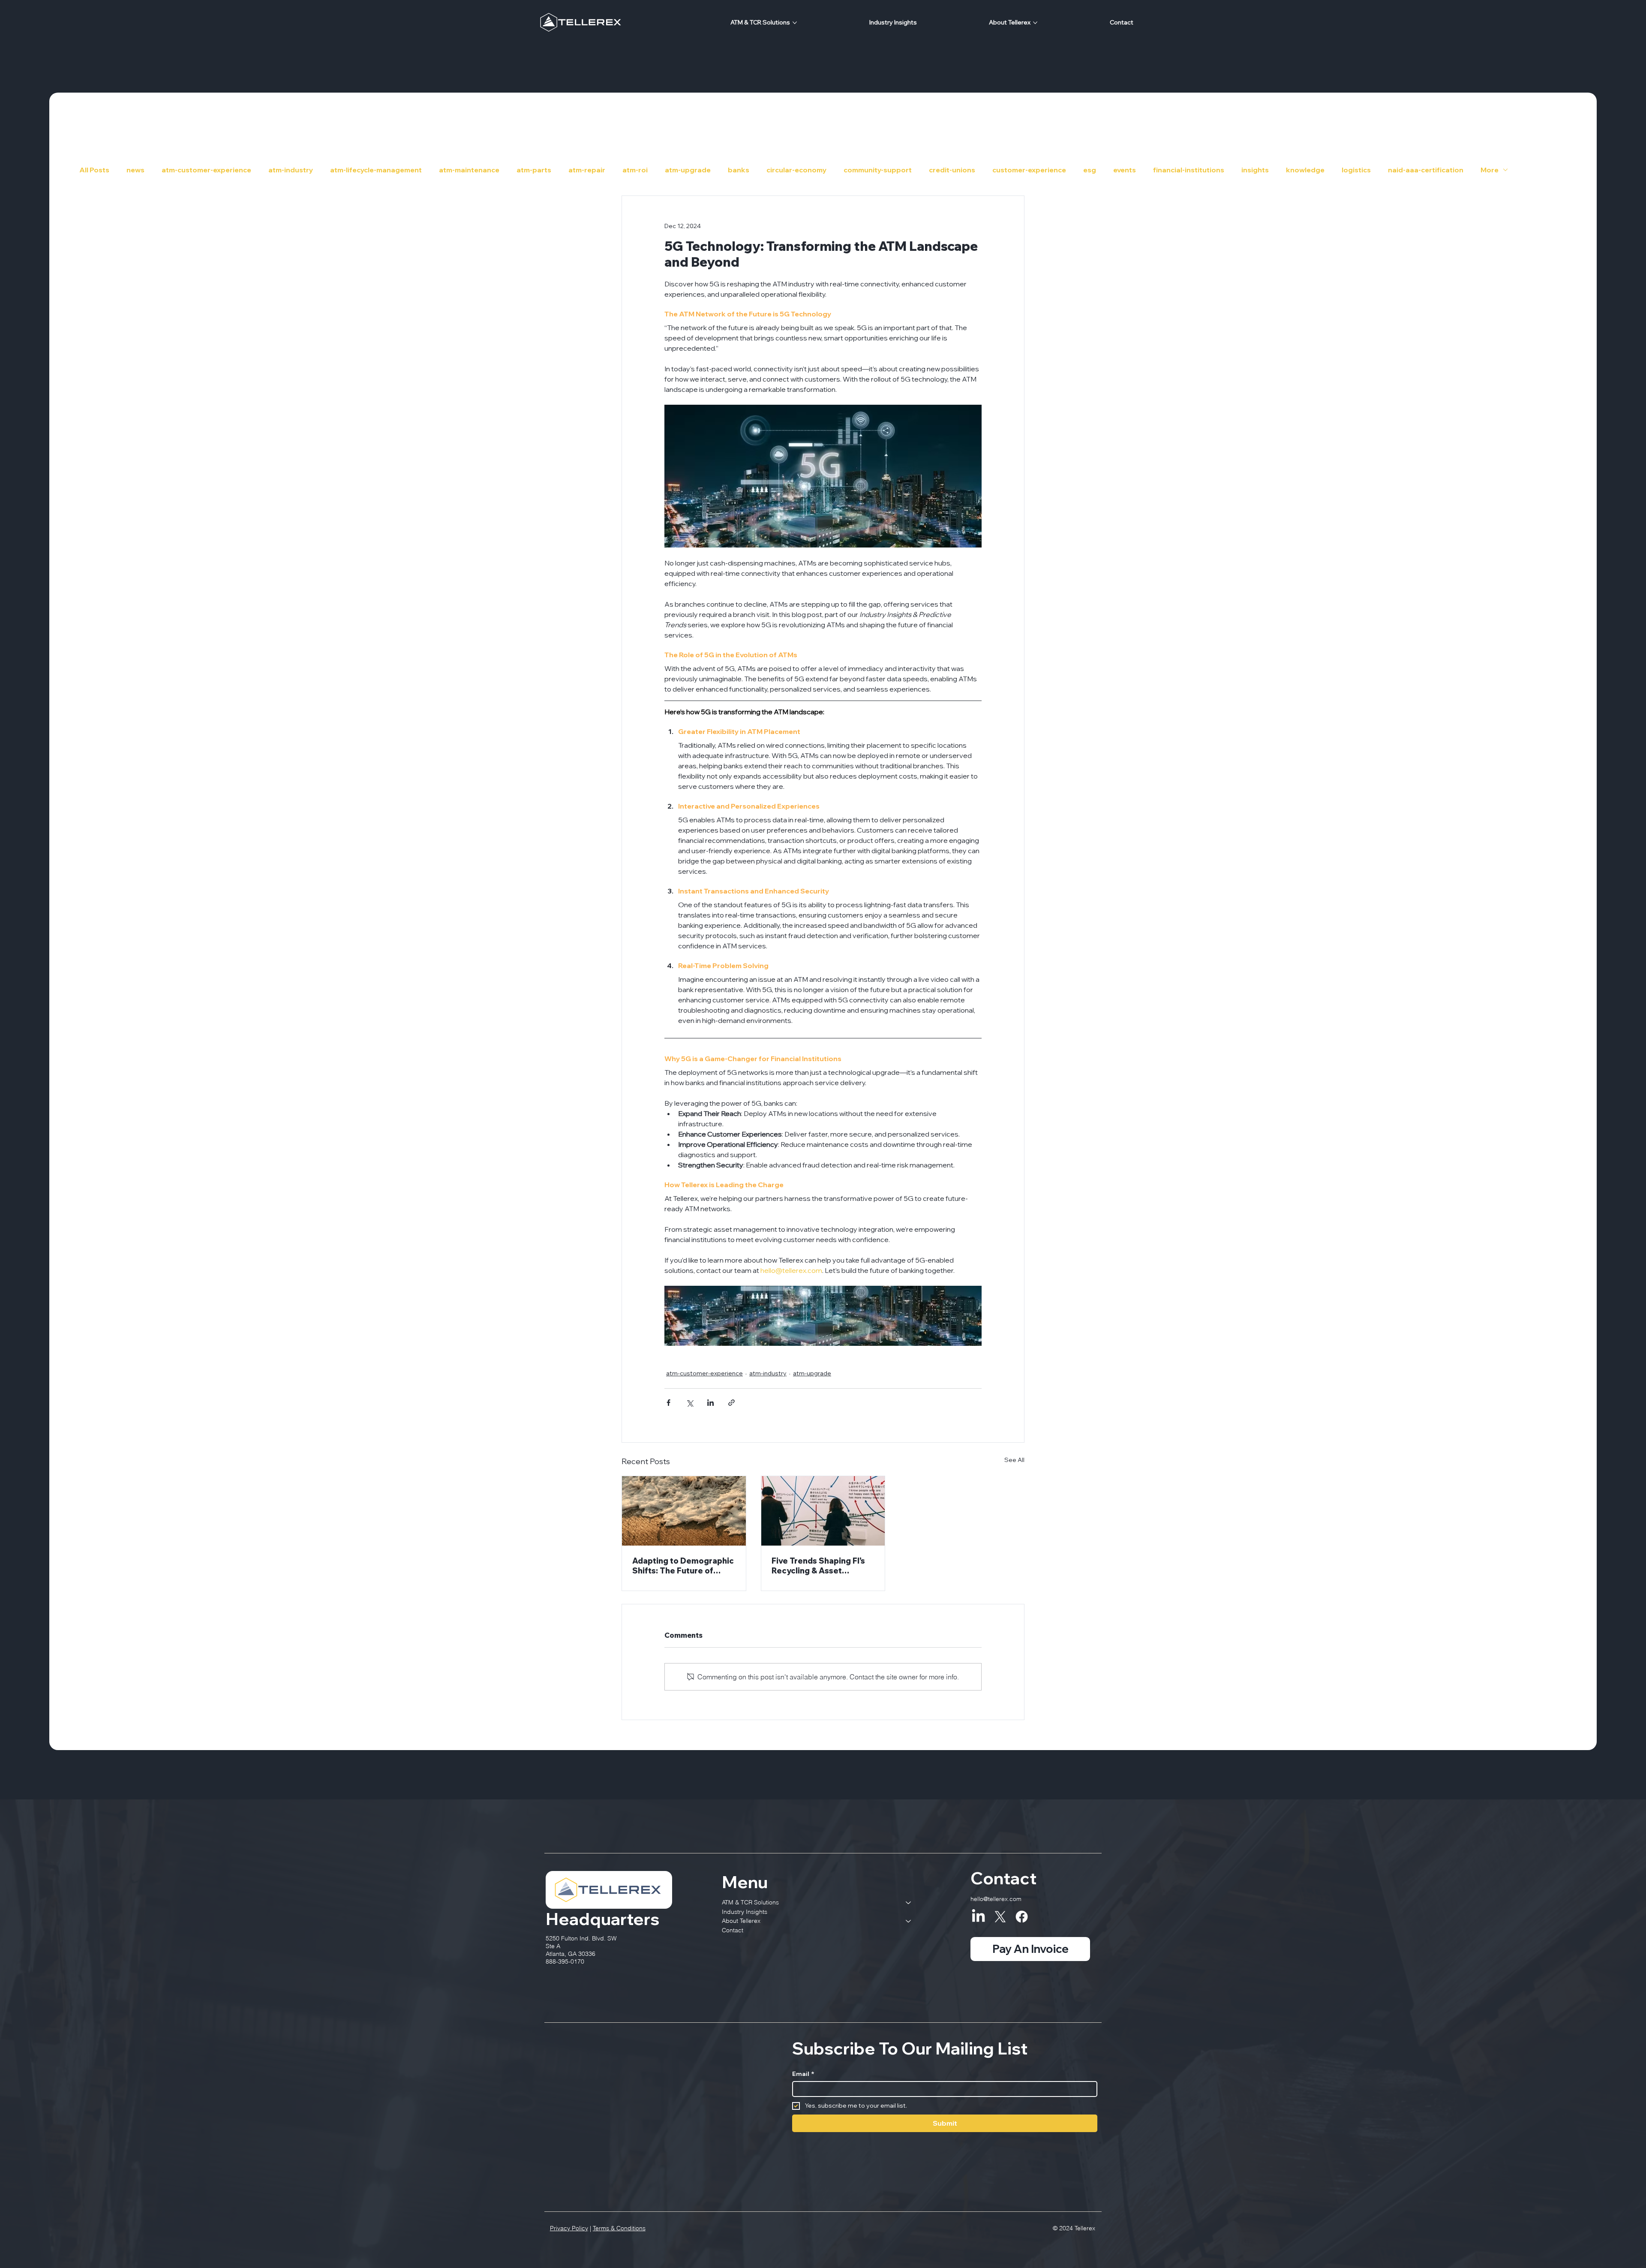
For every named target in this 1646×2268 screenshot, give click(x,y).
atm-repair (587, 170)
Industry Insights (745, 1912)
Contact (733, 1930)
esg (1090, 170)
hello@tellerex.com (996, 1899)
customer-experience (1029, 170)
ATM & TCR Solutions (750, 1902)
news (135, 170)
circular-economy (796, 170)
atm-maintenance (469, 170)
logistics (1356, 170)
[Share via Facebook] (668, 1403)
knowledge (1305, 170)
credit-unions (952, 170)
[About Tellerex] (909, 1921)
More (1490, 170)
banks (739, 170)
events (1125, 170)
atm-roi (635, 170)
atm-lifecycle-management (376, 170)
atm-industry (291, 170)
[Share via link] (731, 1403)
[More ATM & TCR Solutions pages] (795, 23)
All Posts (94, 170)
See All (1014, 1460)
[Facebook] (1022, 1917)
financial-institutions (1189, 170)
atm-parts (534, 170)
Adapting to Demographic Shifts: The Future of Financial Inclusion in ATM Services (683, 1566)
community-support (878, 170)
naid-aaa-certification (1426, 170)
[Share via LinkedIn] (710, 1403)
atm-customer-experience (206, 170)
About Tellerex (741, 1921)
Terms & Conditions (619, 2228)
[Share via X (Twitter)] (689, 1403)
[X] (1000, 1917)
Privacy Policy (569, 2228)
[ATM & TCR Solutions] (909, 1903)
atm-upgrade (688, 170)
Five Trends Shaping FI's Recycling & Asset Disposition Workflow (818, 1566)
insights (1255, 170)
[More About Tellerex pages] (1035, 23)
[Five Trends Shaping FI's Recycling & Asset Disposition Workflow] (823, 1511)
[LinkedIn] (978, 1917)
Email (803, 2074)
